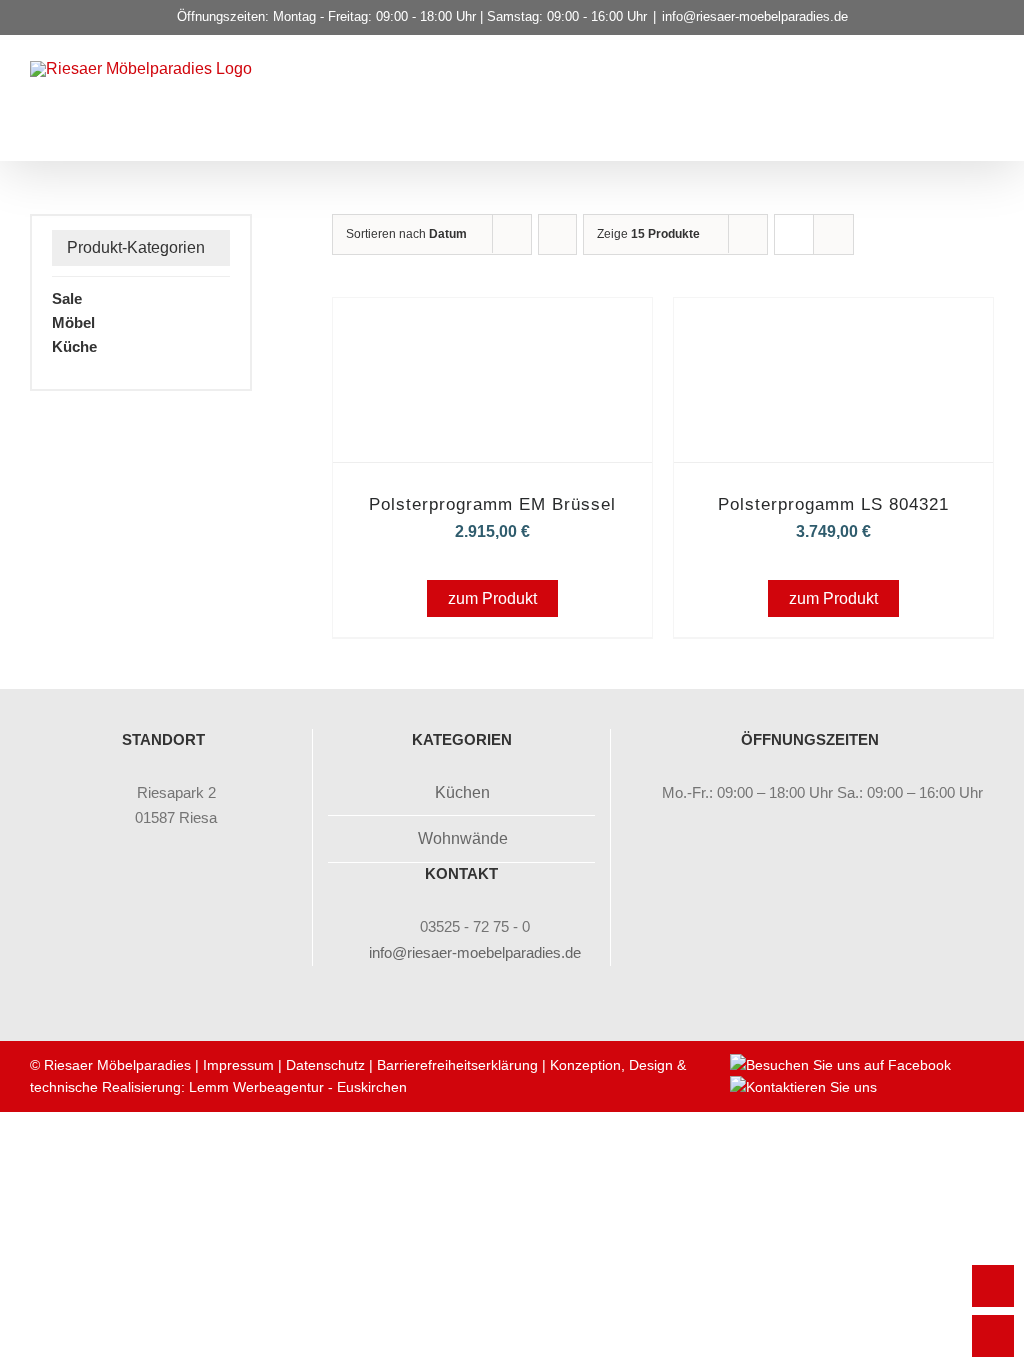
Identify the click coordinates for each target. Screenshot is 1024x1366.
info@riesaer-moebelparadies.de (755, 16)
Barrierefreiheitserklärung (457, 1065)
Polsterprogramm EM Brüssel (492, 504)
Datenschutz (325, 1065)
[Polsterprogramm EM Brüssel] (492, 325)
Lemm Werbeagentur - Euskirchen (298, 1087)
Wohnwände (463, 838)
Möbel (73, 322)
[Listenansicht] (833, 234)
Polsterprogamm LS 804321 (833, 504)
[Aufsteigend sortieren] (557, 234)
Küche (74, 346)
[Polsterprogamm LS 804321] (833, 325)
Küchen (462, 792)
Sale (67, 298)
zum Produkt (492, 598)
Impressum (238, 1065)
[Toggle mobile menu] (986, 96)
